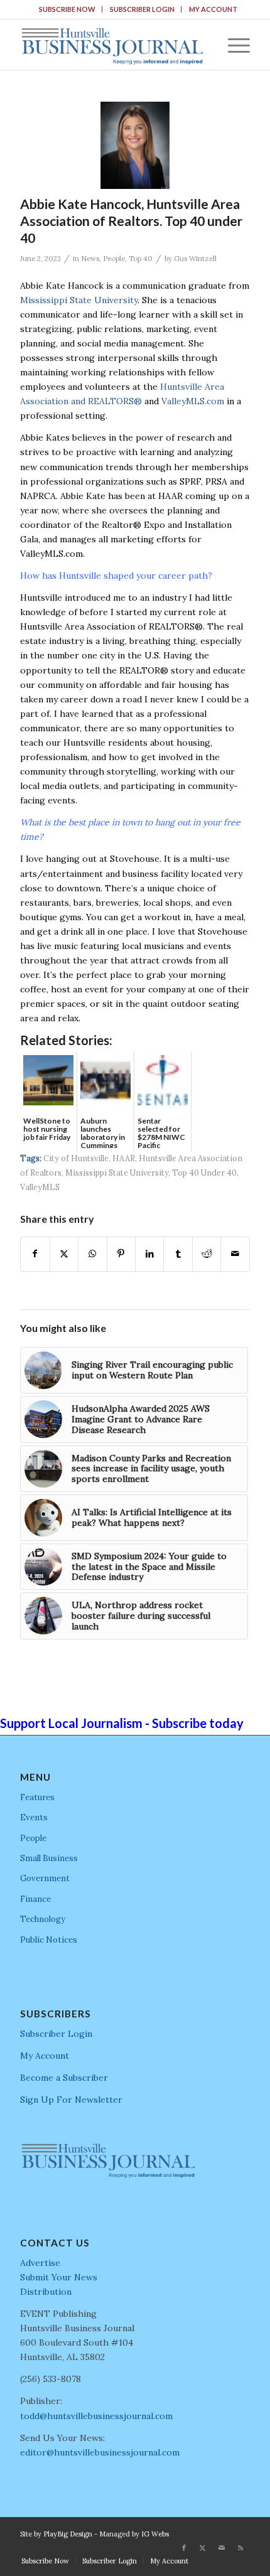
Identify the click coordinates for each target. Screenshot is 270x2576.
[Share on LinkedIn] (149, 1254)
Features (37, 1797)
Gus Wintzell (195, 259)
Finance (35, 1899)
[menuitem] (67, 9)
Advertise (40, 2263)
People (114, 259)
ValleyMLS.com (193, 401)
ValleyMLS (40, 1187)
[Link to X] (203, 2548)
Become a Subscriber (64, 2078)
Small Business (49, 1858)
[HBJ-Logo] (112, 45)
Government (45, 1878)
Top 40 (141, 259)
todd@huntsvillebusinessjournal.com (96, 2416)
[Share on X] (64, 1254)
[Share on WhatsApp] (92, 1254)
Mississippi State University (79, 300)
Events (34, 1817)
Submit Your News (59, 2277)
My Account (213, 9)
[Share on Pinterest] (121, 1254)
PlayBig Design (68, 2534)
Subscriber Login (142, 9)
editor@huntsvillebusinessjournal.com (100, 2452)
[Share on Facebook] (35, 1254)
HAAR (124, 1158)
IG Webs (155, 2534)
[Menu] (233, 45)
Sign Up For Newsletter (71, 2100)
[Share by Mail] (235, 1254)
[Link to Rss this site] (240, 2548)
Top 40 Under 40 (204, 1173)
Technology (43, 1919)
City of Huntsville (76, 1158)
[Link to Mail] (222, 2548)
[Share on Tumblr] (178, 1254)
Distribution (46, 2292)
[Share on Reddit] (207, 1254)
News (90, 259)
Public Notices (49, 1940)
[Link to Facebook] (184, 2548)
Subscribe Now (67, 9)
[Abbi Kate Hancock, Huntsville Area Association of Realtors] (135, 145)
